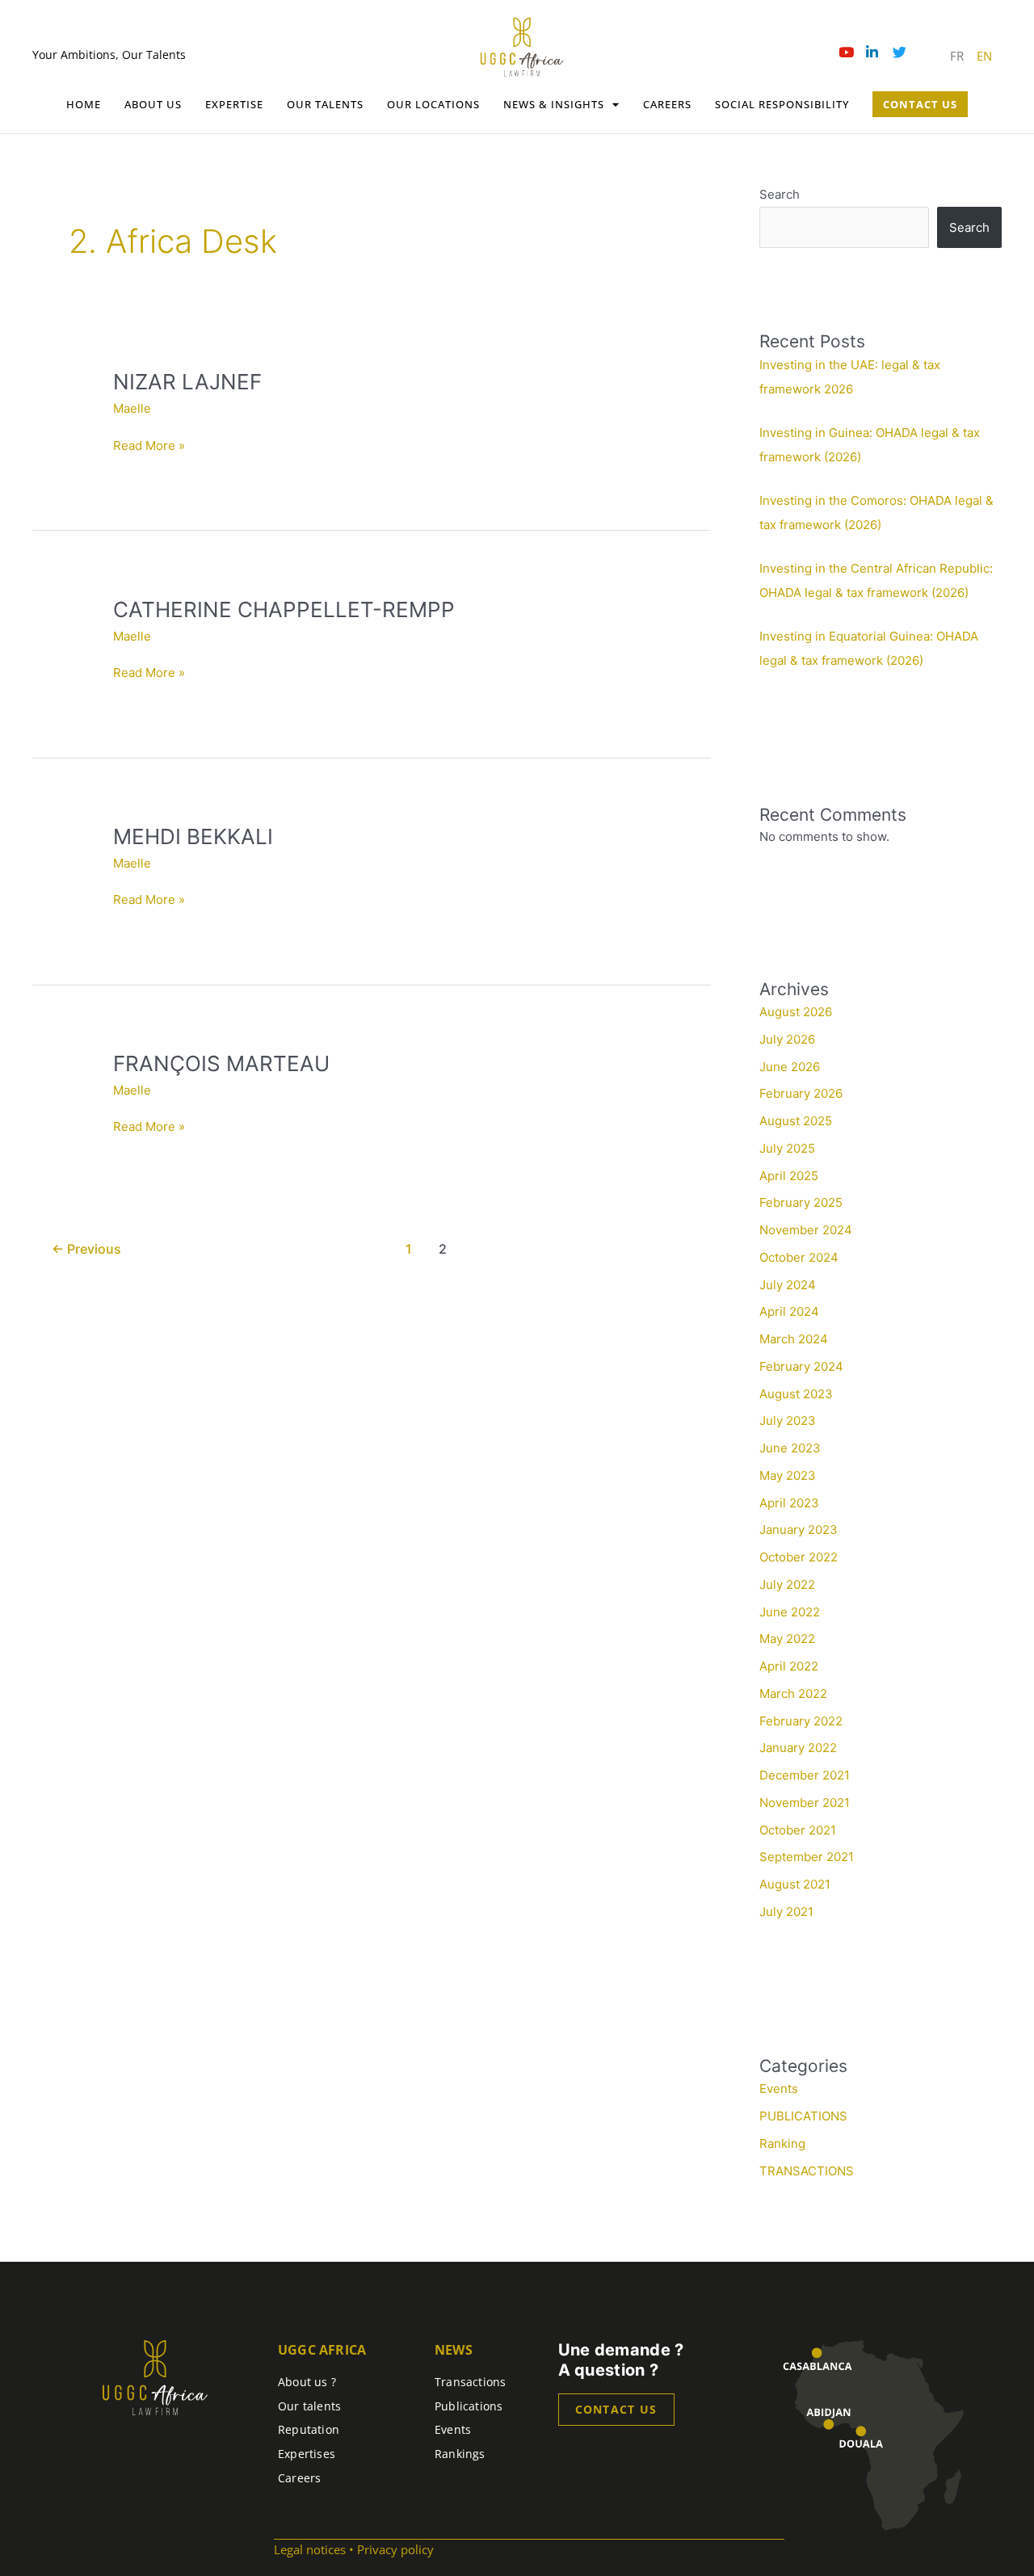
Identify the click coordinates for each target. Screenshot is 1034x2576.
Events (779, 2089)
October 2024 (799, 1257)
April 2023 (789, 1503)
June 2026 (790, 1067)
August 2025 (796, 1121)
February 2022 (801, 1721)
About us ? (307, 2382)
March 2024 (794, 1339)
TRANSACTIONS (807, 2171)
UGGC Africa (322, 2350)
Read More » (149, 445)
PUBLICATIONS (803, 2116)
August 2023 (796, 1394)
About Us (153, 104)
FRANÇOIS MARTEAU (221, 1063)
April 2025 (789, 1176)
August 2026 (796, 1012)
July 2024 (788, 1285)
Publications (469, 2406)
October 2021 (798, 1830)
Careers (667, 104)
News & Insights (554, 104)
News (454, 2350)
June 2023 (790, 1448)
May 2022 (787, 1639)
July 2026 (787, 1039)
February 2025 (801, 1202)
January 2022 (798, 1748)
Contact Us (920, 104)
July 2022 (787, 1584)
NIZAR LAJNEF (187, 382)
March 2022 (793, 1694)
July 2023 (788, 1420)
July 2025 (787, 1148)
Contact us (616, 2409)
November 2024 (806, 1230)
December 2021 (805, 1775)
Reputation (309, 2429)
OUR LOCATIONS (433, 104)
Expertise (234, 104)
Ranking (782, 2143)
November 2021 (805, 1803)
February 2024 (801, 1366)
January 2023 (799, 1530)
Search (780, 194)
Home (84, 104)
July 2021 (786, 1912)
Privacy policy (395, 2549)
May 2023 (788, 1475)
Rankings (460, 2454)
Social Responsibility (782, 104)
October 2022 (799, 1557)
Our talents (325, 104)
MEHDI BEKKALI (193, 836)
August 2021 (795, 1884)
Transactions (471, 2382)
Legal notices (310, 2549)
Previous (86, 1249)
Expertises (307, 2454)
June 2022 (790, 1612)
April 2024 (789, 1311)
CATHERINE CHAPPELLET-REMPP (284, 609)
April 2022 (789, 1666)
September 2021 (807, 1857)
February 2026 (801, 1093)
